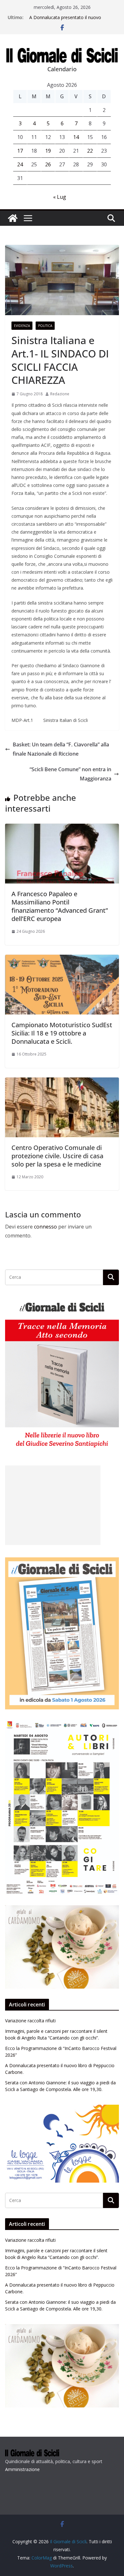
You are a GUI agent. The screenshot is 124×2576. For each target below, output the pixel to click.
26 (48, 164)
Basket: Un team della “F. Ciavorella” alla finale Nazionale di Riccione (61, 749)
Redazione (60, 394)
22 (90, 151)
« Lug (60, 197)
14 (76, 137)
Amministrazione (22, 2469)
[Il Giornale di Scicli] (13, 218)
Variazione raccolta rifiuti (30, 2021)
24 (20, 164)
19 (48, 151)
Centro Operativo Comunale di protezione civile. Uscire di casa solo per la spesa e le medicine (57, 1156)
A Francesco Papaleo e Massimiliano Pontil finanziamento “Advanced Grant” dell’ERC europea (60, 906)
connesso (45, 1227)
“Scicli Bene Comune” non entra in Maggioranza (70, 774)
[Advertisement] (53, 1505)
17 (20, 151)
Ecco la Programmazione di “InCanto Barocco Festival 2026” (67, 18)
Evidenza (22, 326)
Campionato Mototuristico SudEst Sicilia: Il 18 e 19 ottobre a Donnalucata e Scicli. (62, 1033)
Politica (45, 326)
